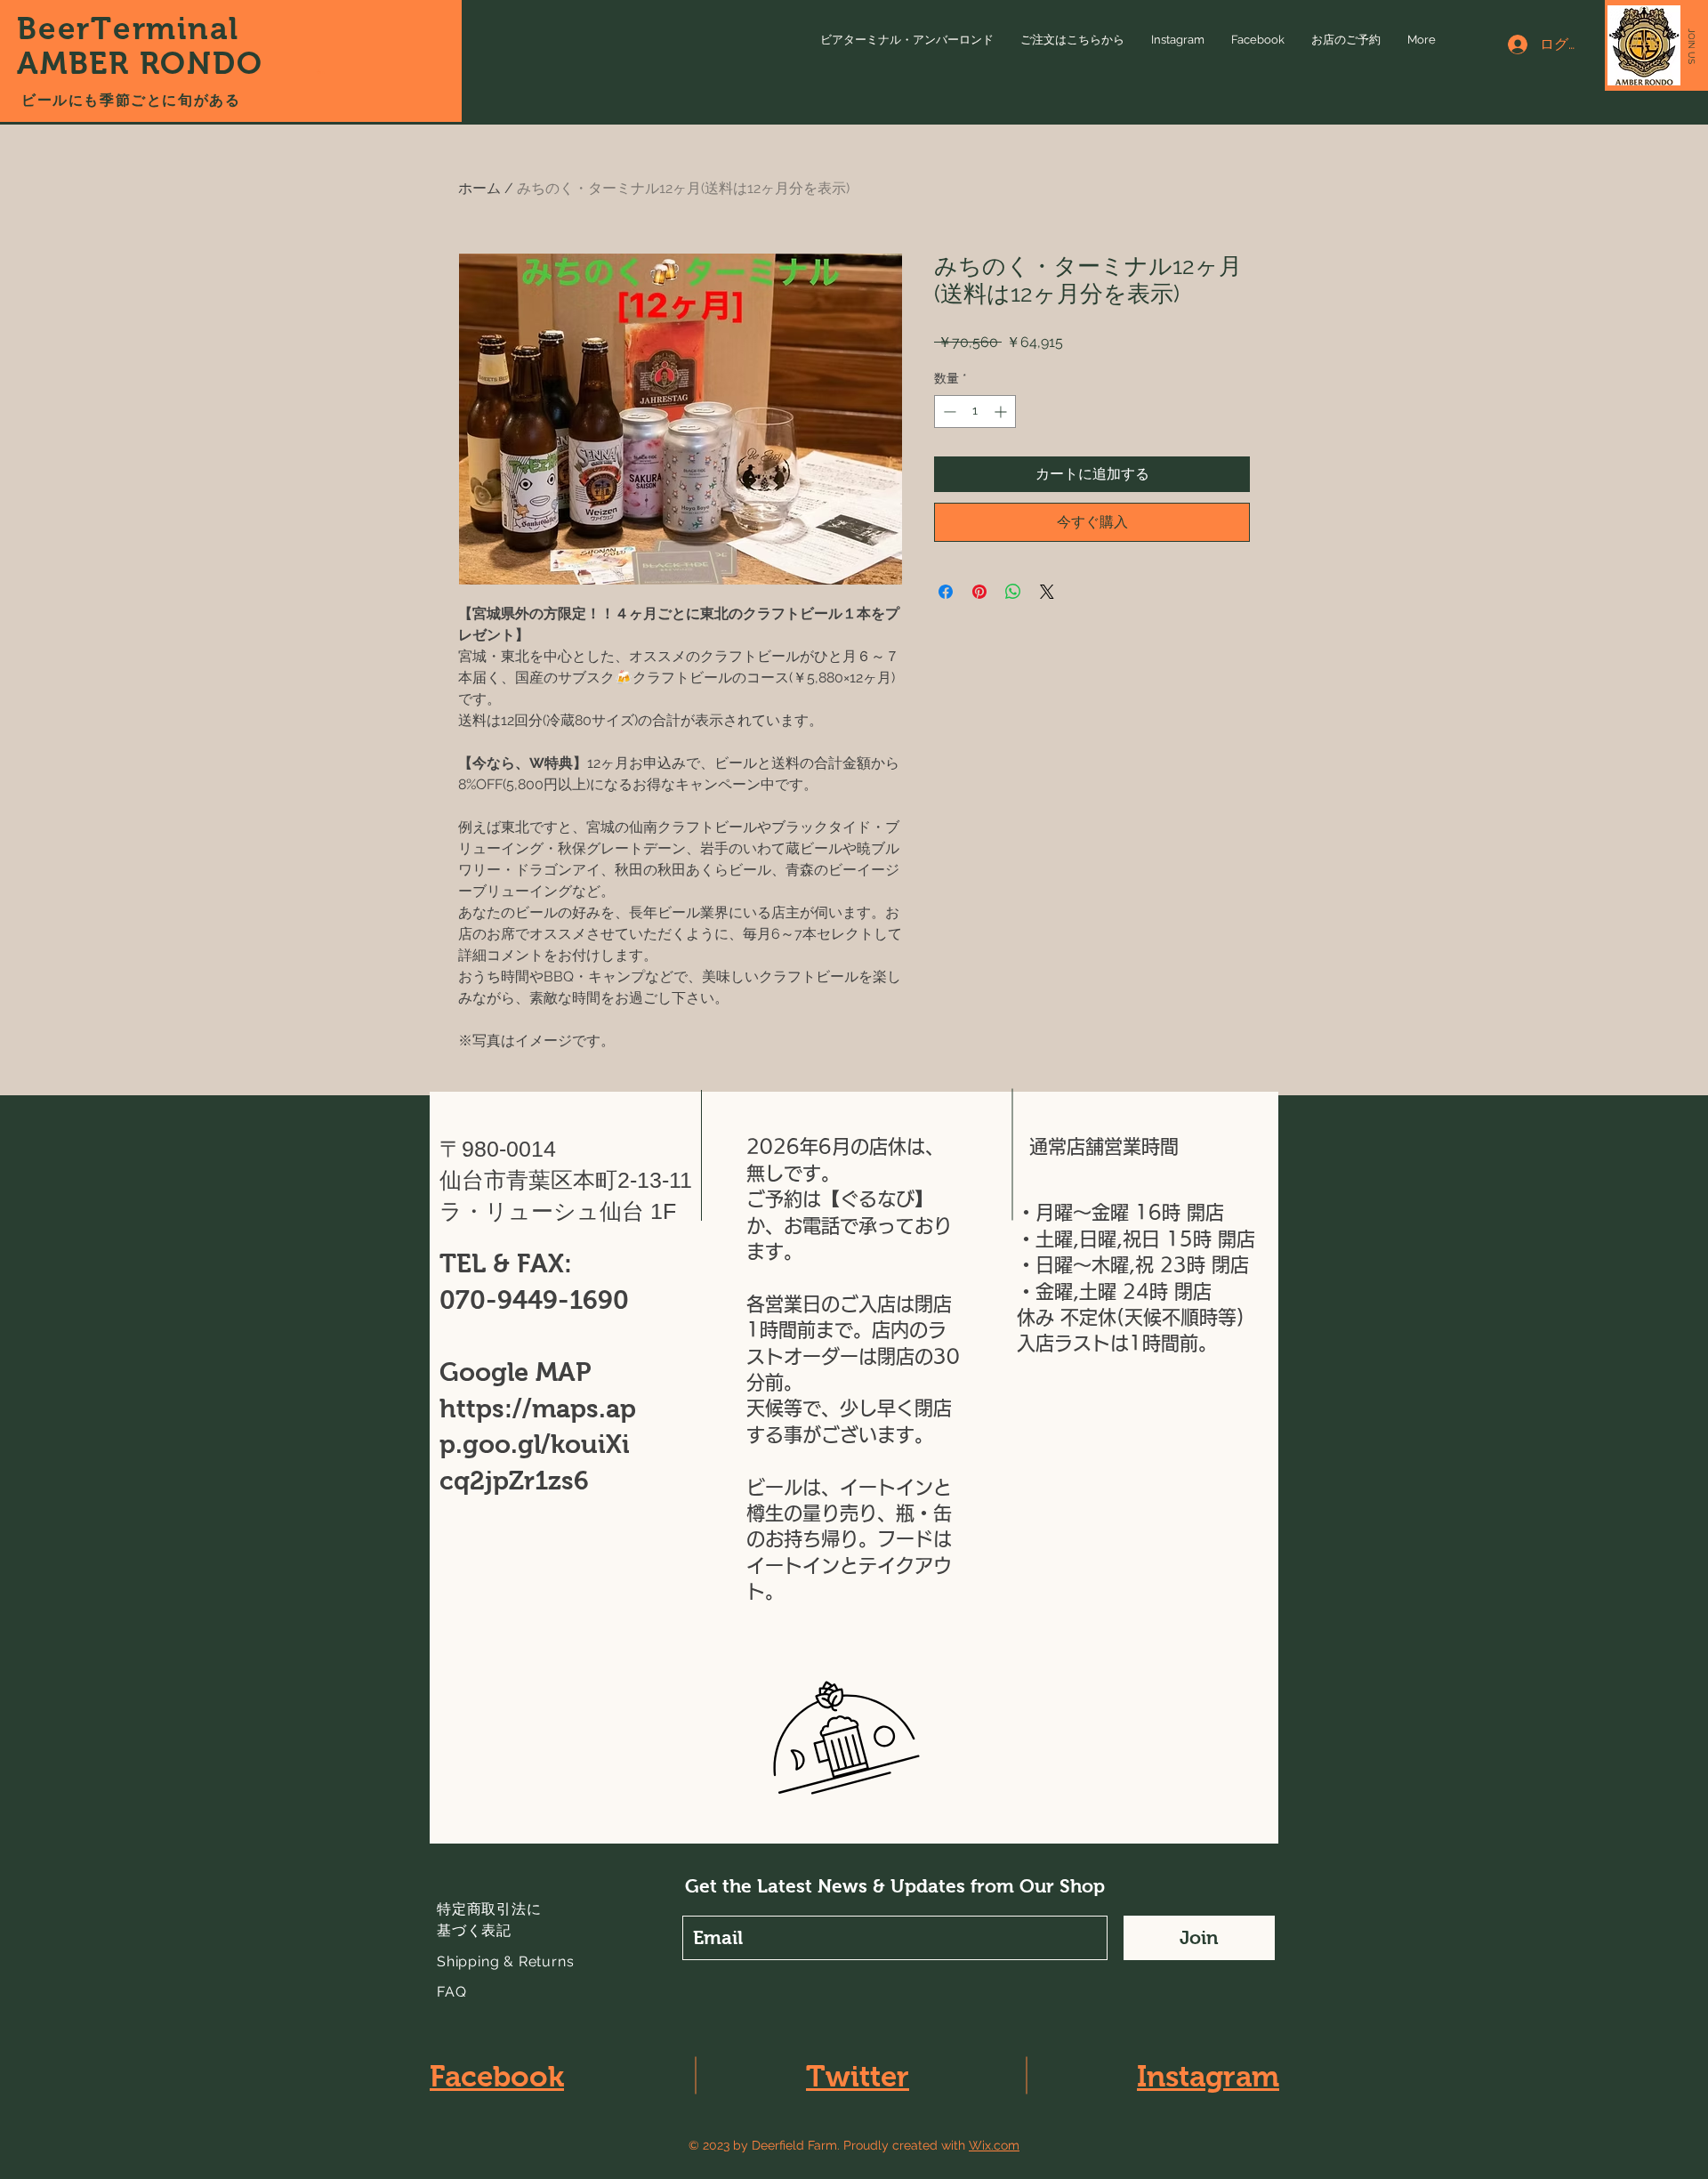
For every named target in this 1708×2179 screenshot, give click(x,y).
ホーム (479, 188)
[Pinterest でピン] (979, 592)
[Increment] (1002, 412)
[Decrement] (948, 412)
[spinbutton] (975, 412)
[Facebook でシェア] (946, 592)
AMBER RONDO (140, 63)
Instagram (1208, 2076)
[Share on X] (1047, 592)
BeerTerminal (133, 28)
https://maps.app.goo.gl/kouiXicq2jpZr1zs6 (538, 1445)
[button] (1692, 46)
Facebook (497, 2076)
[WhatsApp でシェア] (1013, 592)
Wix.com (994, 2145)
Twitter (858, 2076)
